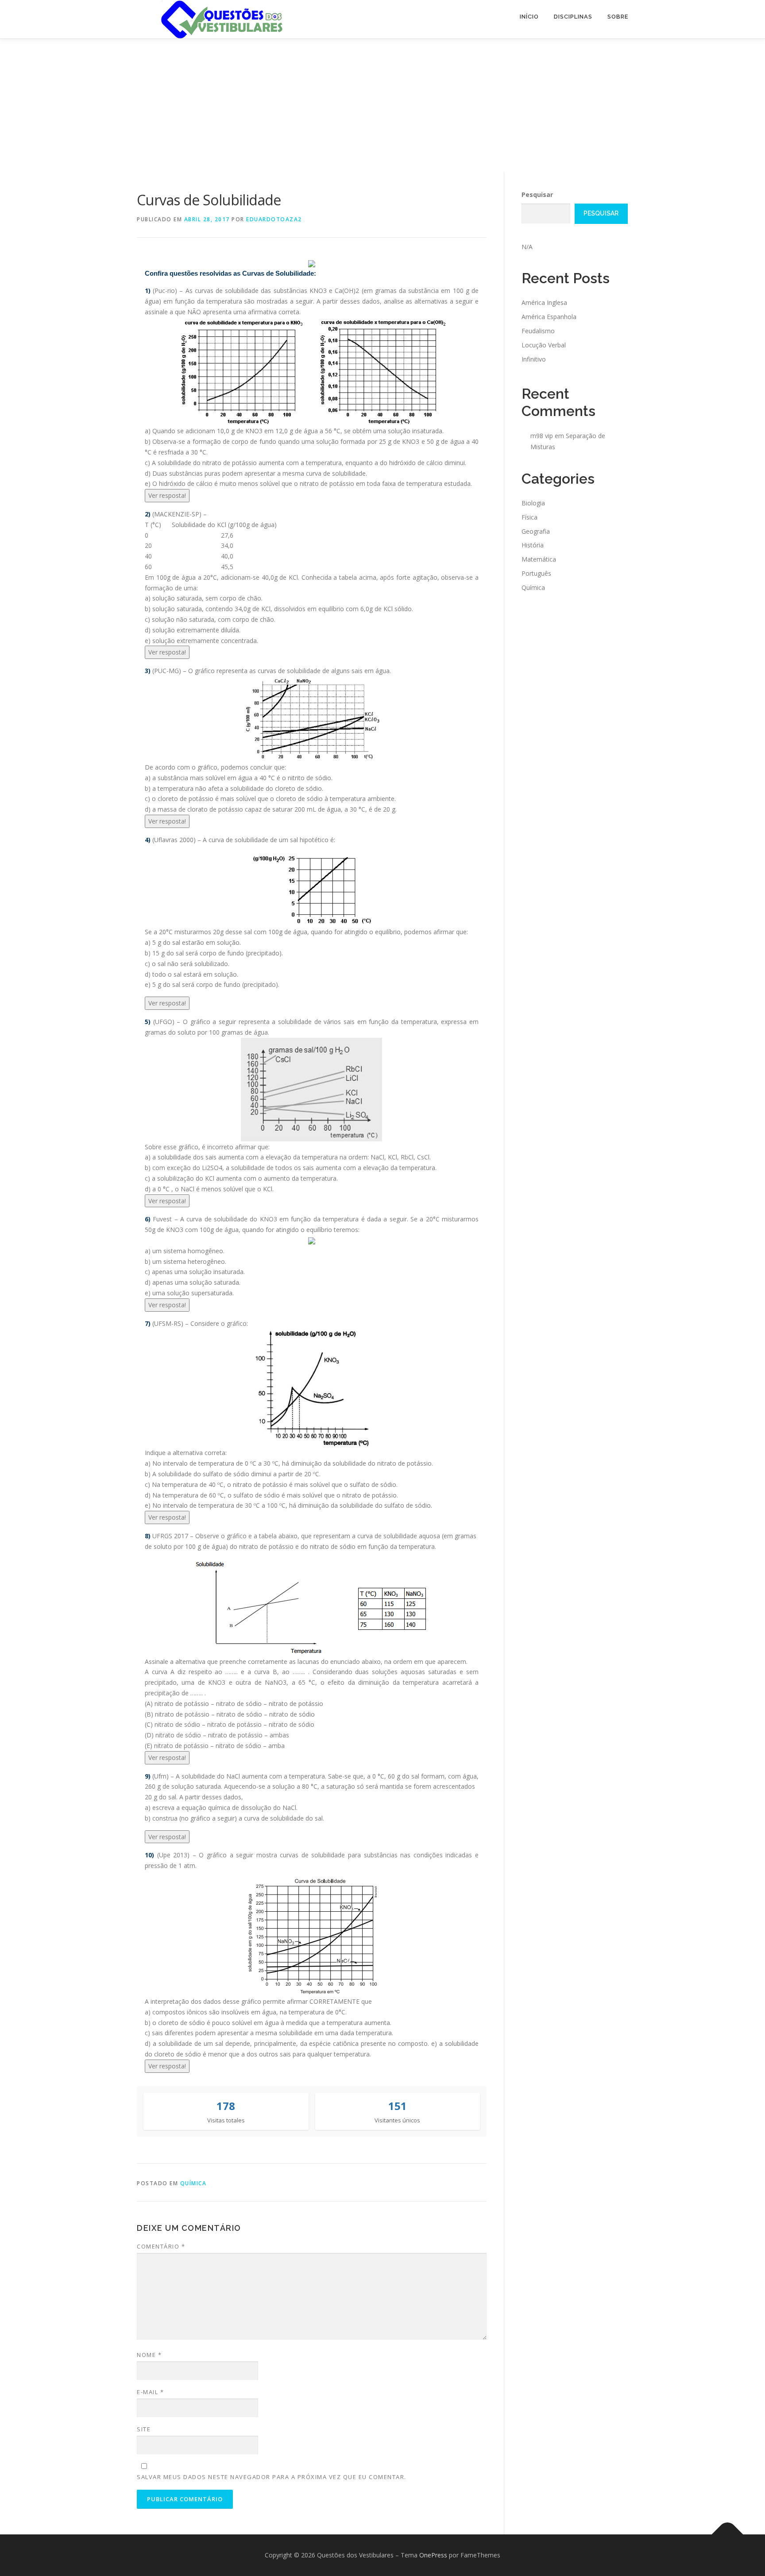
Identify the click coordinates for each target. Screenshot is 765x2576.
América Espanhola (549, 317)
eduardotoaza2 (274, 219)
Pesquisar (537, 194)
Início (529, 17)
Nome (149, 2355)
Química (193, 2183)
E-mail (150, 2392)
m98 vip (542, 436)
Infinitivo (534, 359)
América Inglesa (544, 302)
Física (529, 517)
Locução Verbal (544, 345)
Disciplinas (573, 17)
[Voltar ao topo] (728, 2535)
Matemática (539, 559)
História (533, 545)
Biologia (533, 503)
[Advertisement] (382, 105)
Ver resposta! (167, 495)
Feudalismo (538, 331)
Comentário (161, 2246)
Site (144, 2429)
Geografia (536, 531)
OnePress (433, 2555)
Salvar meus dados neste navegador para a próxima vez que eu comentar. (272, 2477)
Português (536, 573)
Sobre (618, 17)
